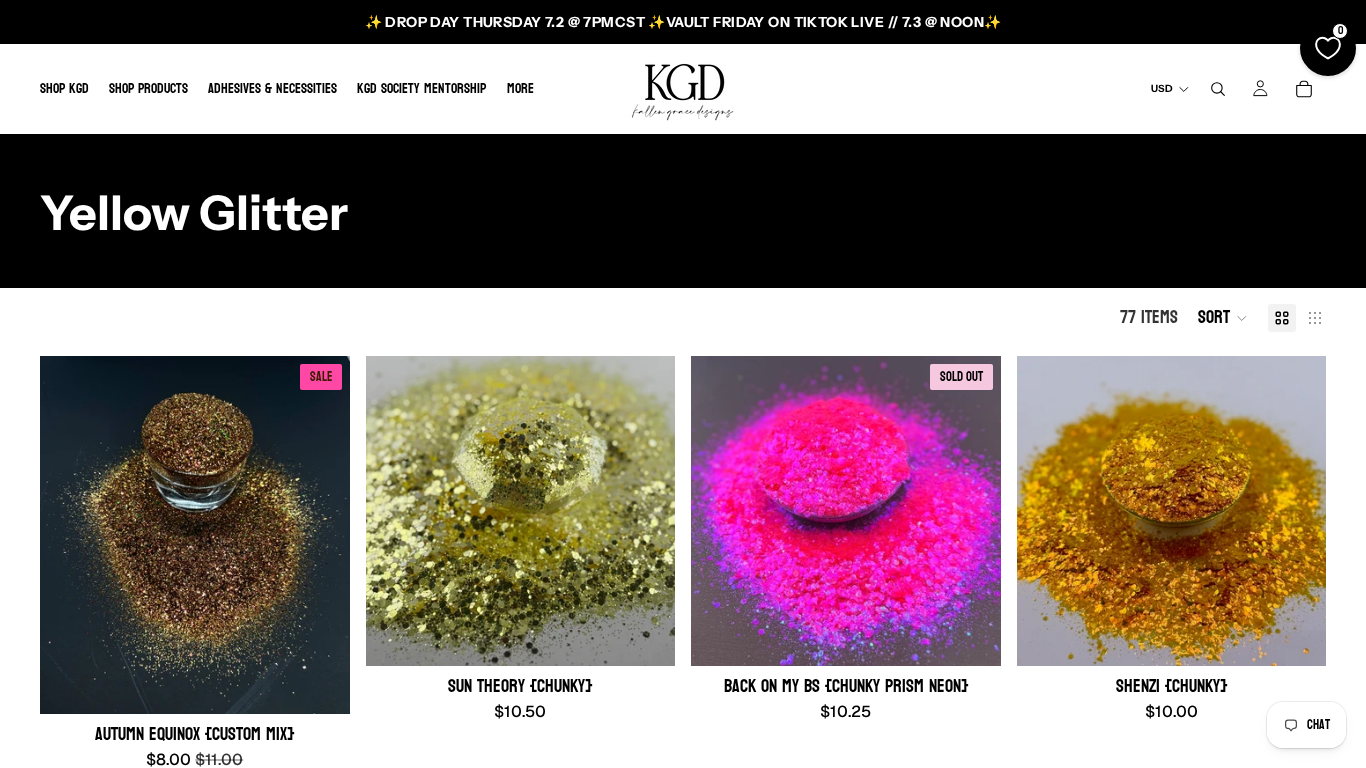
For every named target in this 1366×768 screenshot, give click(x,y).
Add (336, 683)
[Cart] (1304, 89)
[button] (1223, 318)
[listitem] (520, 89)
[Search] (1218, 89)
